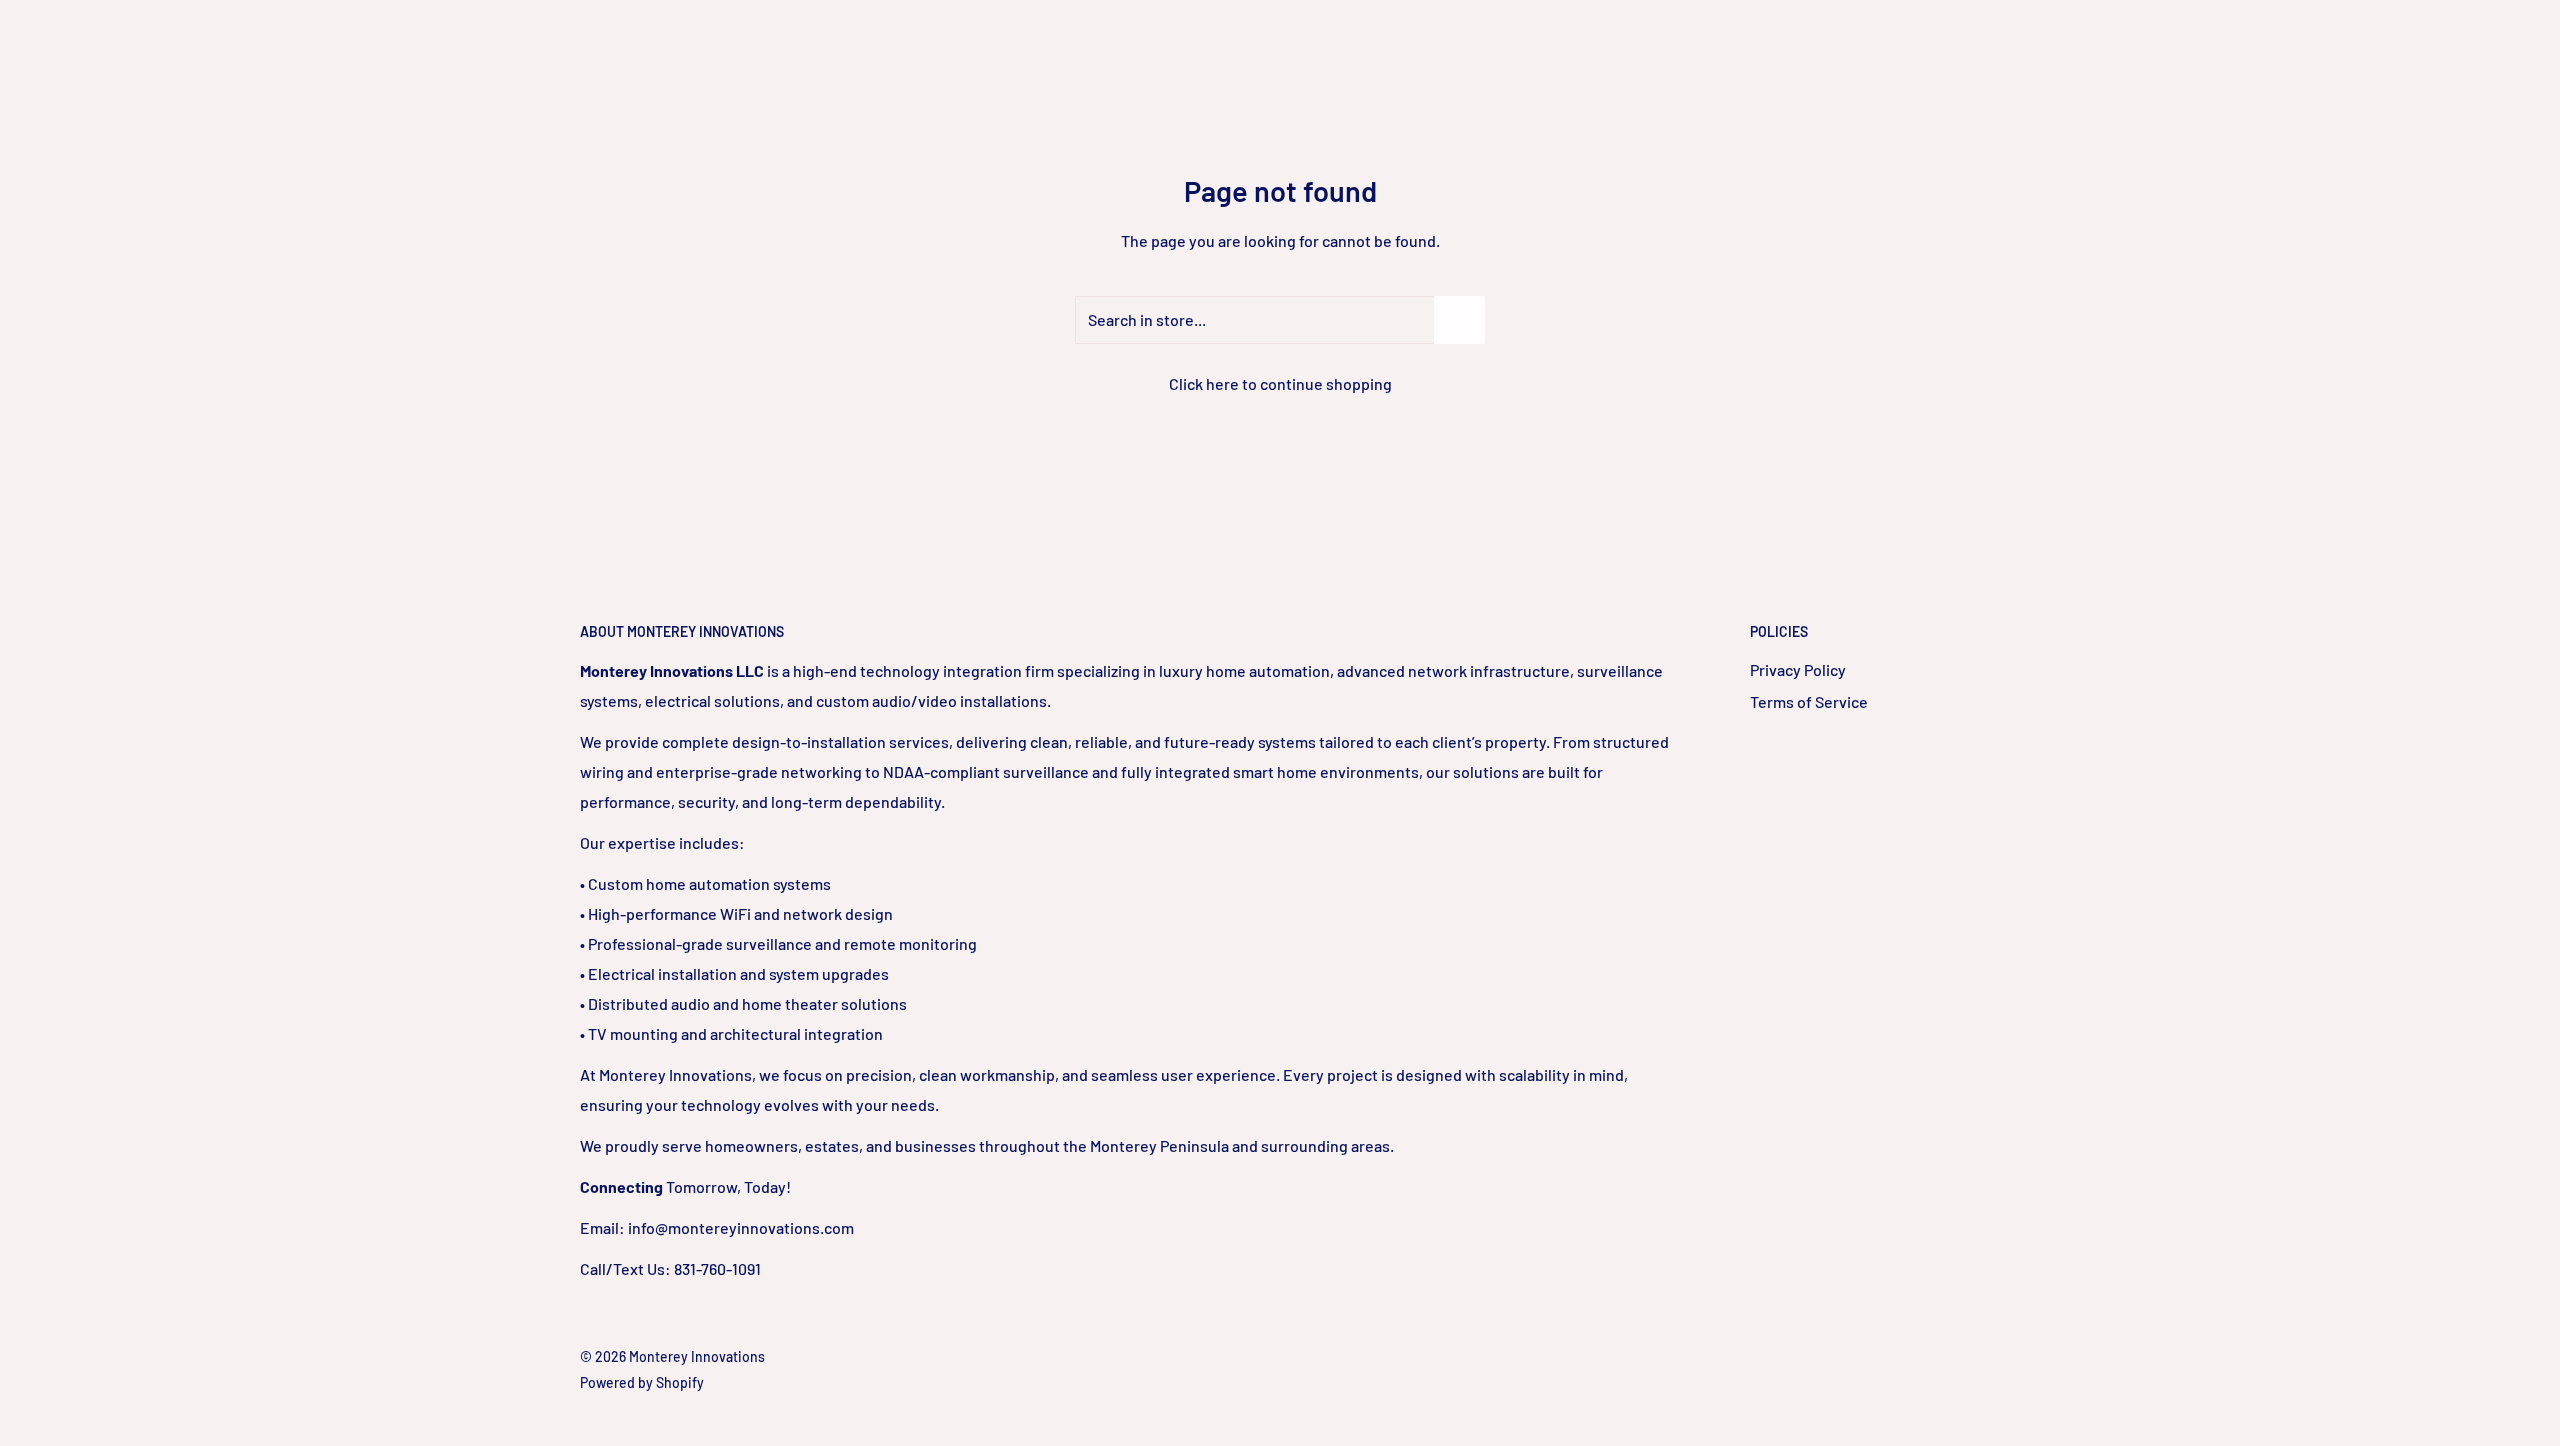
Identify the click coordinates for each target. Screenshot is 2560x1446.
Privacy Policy (1798, 669)
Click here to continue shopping (1280, 383)
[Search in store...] (1459, 320)
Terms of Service (1809, 701)
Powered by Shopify (642, 1382)
